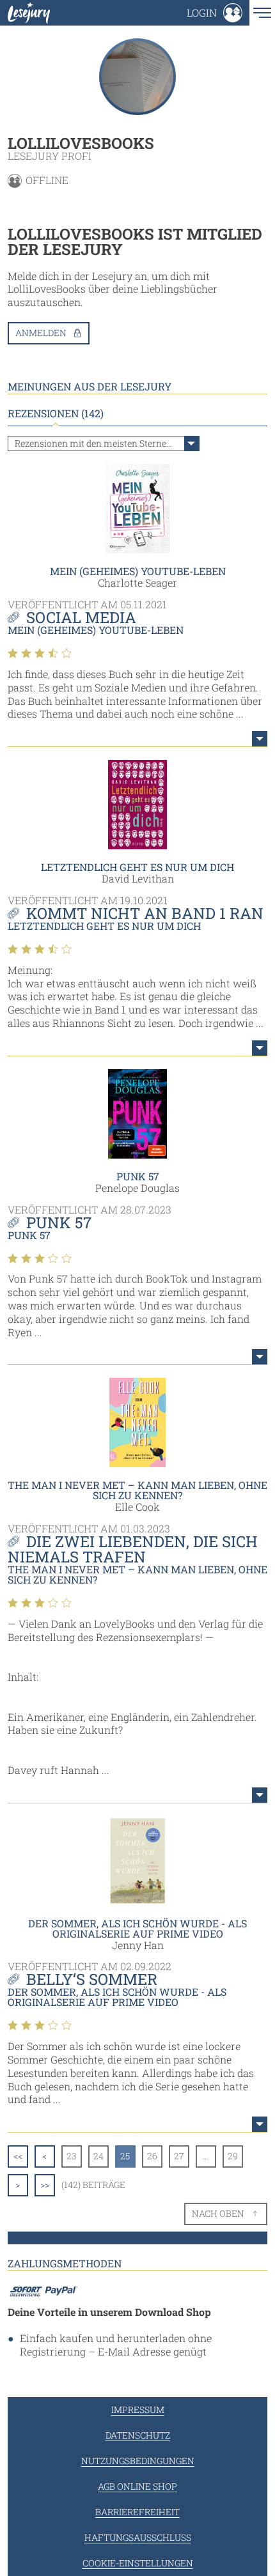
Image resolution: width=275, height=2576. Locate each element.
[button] (215, 13)
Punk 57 (138, 1176)
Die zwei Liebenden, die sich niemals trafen (133, 1549)
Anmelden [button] (41, 333)
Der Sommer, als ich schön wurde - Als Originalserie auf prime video (137, 1928)
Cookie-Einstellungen (138, 2563)
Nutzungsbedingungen (138, 2461)
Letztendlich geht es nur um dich (137, 867)
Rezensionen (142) (56, 413)
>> (45, 2185)
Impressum (138, 2410)
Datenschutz (138, 2435)
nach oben (218, 2213)
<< (18, 2156)
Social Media (81, 617)
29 (233, 2156)
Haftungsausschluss (138, 2537)
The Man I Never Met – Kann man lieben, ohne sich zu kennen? (137, 1490)
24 (98, 2156)
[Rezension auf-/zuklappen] (260, 739)
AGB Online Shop (137, 2486)
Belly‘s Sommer (92, 1979)
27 (179, 2156)
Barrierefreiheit (137, 2512)
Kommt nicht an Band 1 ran (145, 913)
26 (152, 2156)
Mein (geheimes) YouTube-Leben (138, 571)
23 (72, 2156)
